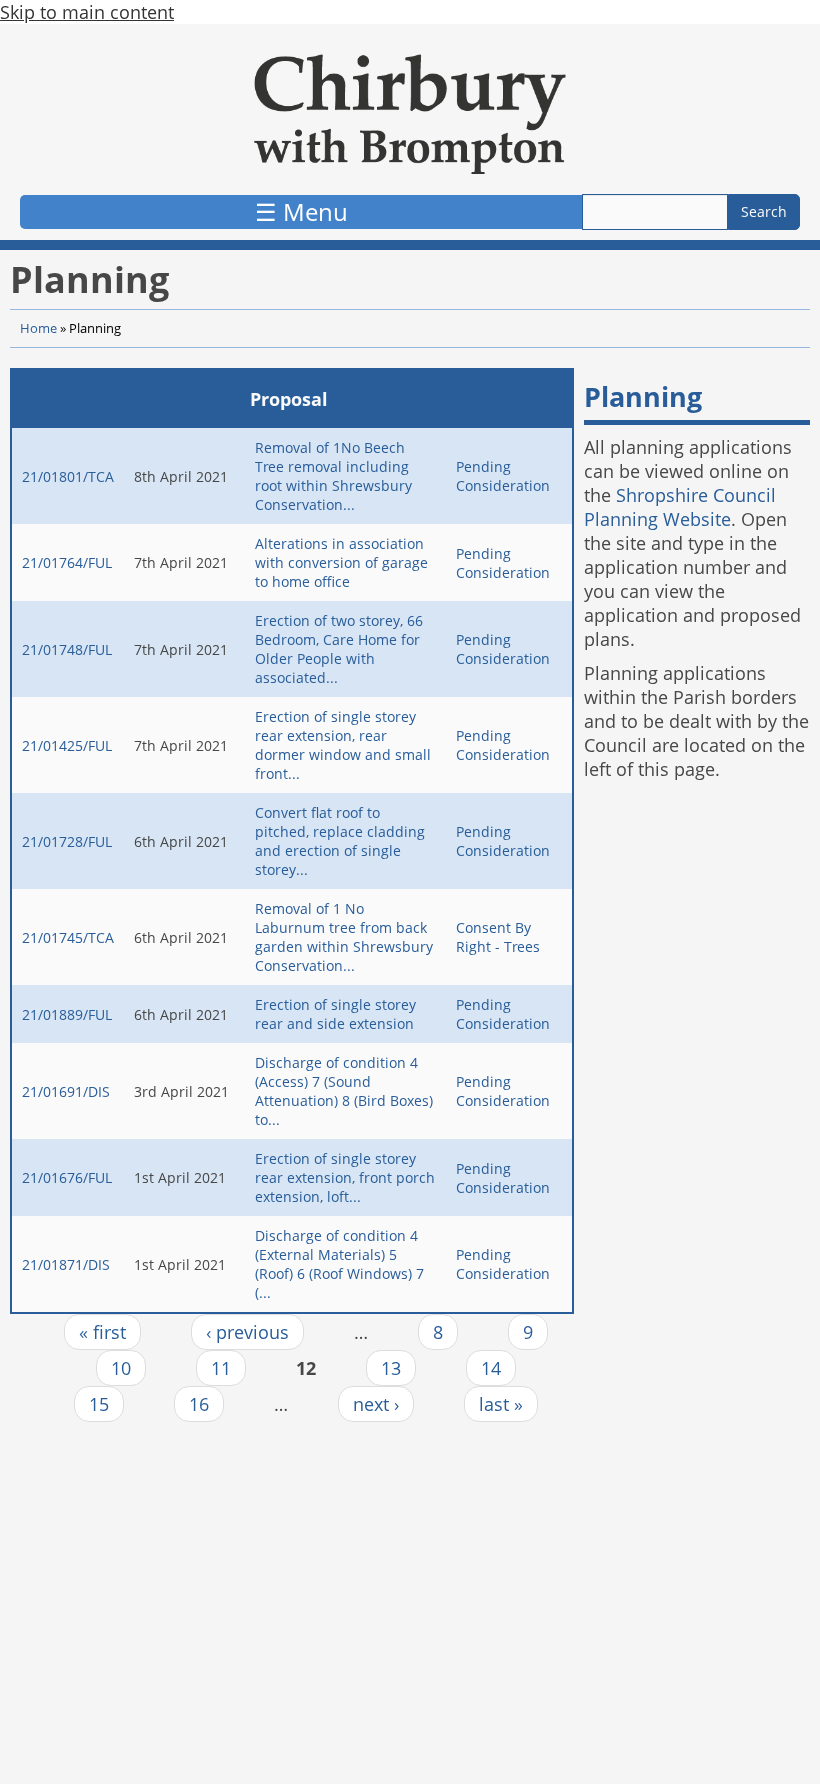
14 (491, 1368)
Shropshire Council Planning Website (680, 507)
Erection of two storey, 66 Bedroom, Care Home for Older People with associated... (339, 649)
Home (38, 328)
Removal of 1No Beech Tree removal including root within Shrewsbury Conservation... (333, 476)
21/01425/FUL (67, 745)
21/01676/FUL (67, 1177)
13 (391, 1368)
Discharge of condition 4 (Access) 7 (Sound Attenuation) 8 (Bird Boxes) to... (344, 1091)
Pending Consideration (503, 476)
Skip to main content (87, 12)
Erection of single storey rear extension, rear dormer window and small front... (343, 745)
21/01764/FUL (67, 562)
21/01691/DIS (66, 1091)
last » (501, 1404)
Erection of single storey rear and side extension (335, 1014)
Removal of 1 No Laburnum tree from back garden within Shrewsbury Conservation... (344, 937)
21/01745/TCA (68, 937)
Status (480, 399)
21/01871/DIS (66, 1264)
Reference (63, 399)
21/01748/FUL (67, 649)
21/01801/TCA (68, 476)
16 (199, 1404)
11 (221, 1368)
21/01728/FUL (67, 841)
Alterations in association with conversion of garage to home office (341, 562)
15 (99, 1404)
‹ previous (247, 1332)
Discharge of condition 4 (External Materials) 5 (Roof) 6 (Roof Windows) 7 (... (339, 1264)
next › (376, 1404)
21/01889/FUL (67, 1014)
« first (102, 1332)
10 (121, 1368)
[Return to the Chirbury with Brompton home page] (410, 114)
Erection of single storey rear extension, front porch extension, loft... (345, 1177)
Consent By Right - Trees (498, 937)
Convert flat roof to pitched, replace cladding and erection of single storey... (340, 841)
